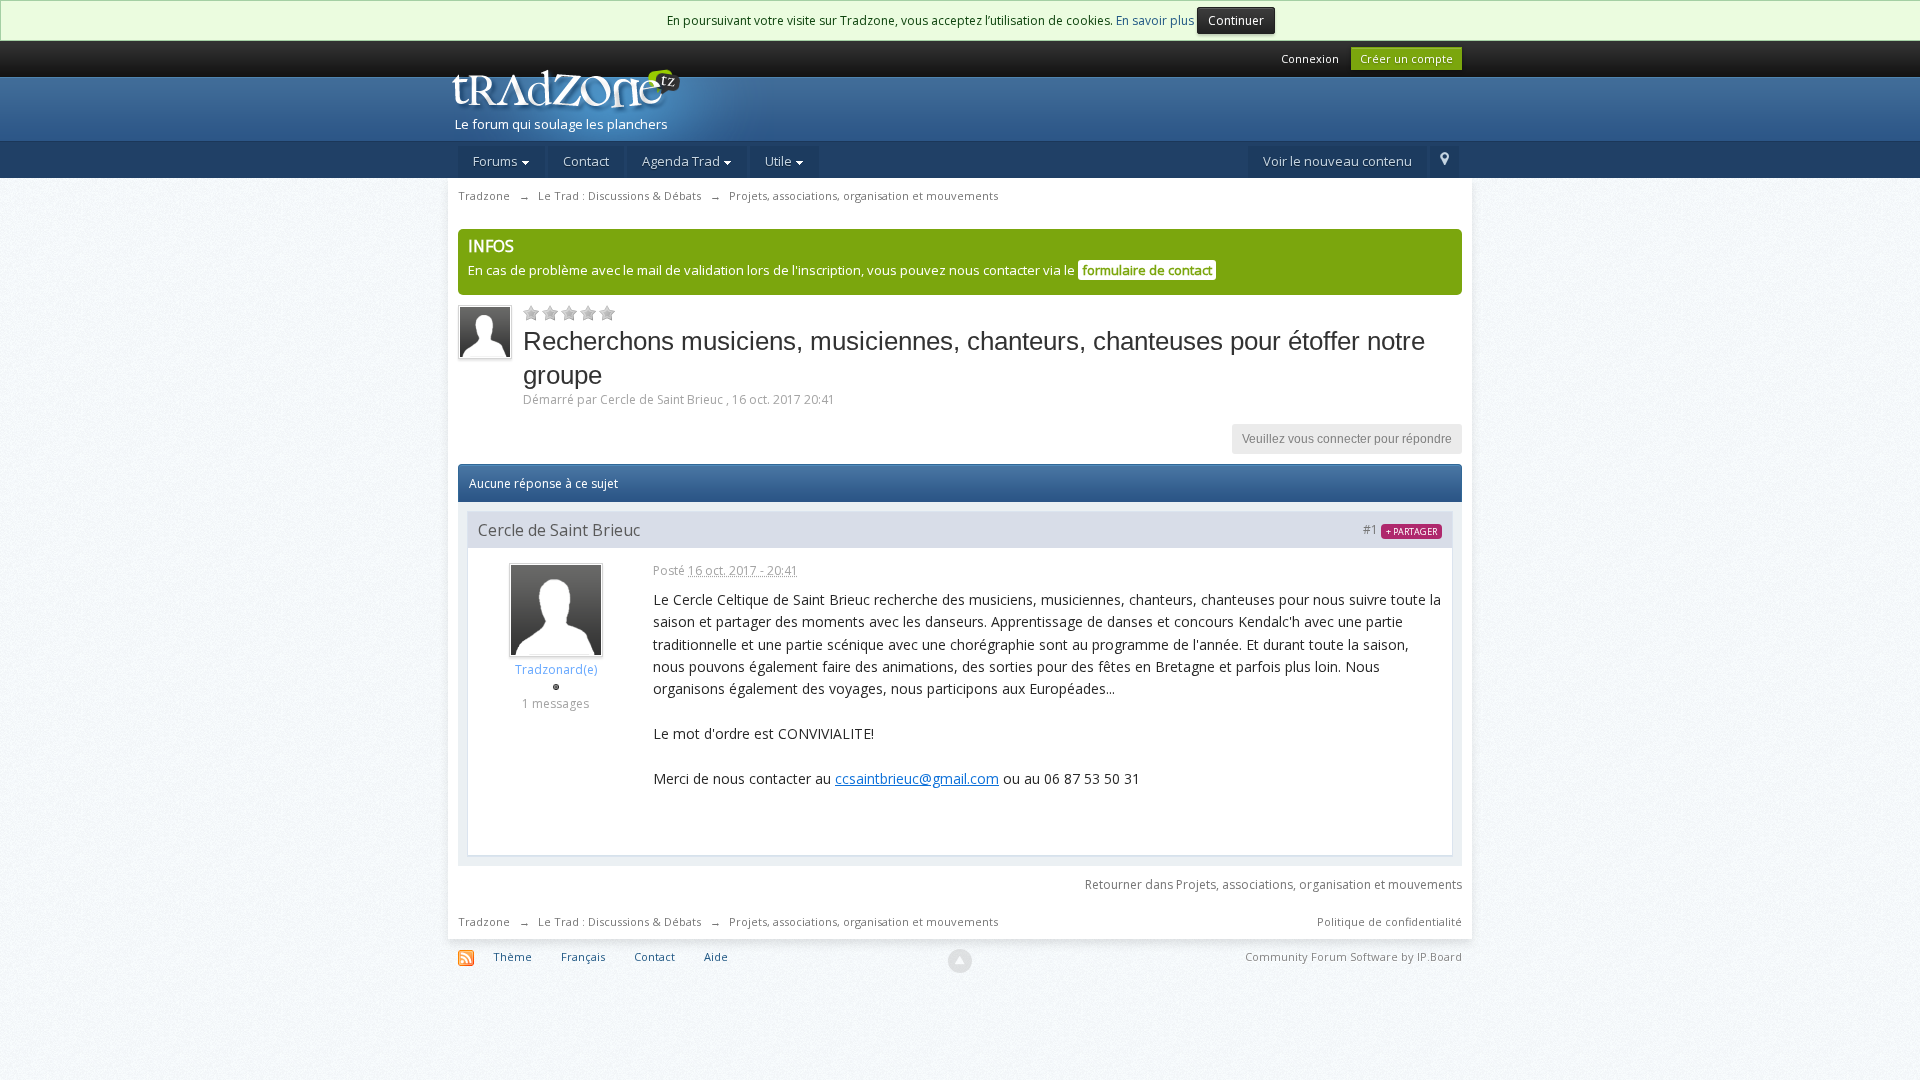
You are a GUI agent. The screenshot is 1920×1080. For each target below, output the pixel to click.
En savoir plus (1155, 20)
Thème (512, 956)
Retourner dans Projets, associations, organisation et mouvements (1273, 884)
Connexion (1310, 58)
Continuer (1236, 20)
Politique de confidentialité (1389, 921)
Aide (716, 956)
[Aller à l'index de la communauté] (621, 103)
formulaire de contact (1147, 270)
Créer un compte (1406, 58)
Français (583, 956)
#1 (1400, 529)
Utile (780, 161)
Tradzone (484, 921)
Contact (586, 161)
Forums (497, 161)
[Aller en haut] (960, 961)
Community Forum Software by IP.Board (1353, 956)
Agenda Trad (682, 161)
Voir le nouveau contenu (1337, 161)
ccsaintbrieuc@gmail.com (917, 778)
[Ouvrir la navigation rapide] (1444, 162)
